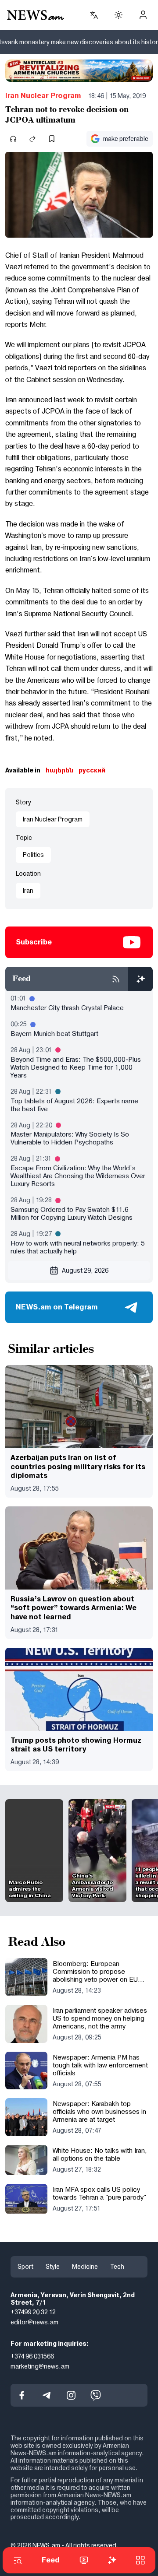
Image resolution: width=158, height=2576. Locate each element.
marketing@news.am (40, 2366)
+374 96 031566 (32, 2356)
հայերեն (59, 770)
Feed (51, 2560)
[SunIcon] (118, 15)
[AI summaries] (140, 979)
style (53, 2267)
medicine (85, 2267)
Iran (28, 891)
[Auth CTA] (143, 15)
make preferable (126, 139)
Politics (33, 855)
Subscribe (34, 942)
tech (117, 2267)
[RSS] (116, 979)
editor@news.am (34, 2322)
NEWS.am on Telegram (57, 1307)
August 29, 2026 (85, 1270)
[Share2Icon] (32, 139)
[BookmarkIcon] (52, 139)
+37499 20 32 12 (33, 2312)
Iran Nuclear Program (43, 96)
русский (92, 770)
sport (25, 2267)
